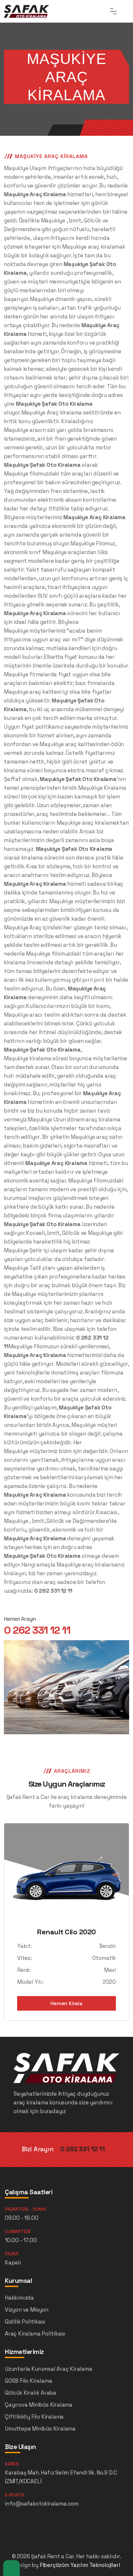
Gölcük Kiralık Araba (31, 2393)
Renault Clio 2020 (66, 1932)
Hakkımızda (19, 2298)
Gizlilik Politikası (25, 2322)
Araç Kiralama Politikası (35, 2334)
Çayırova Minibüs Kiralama (39, 2405)
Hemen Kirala (66, 2003)
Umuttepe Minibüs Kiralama (40, 2429)
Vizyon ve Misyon (27, 2310)
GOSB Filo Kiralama (28, 2381)
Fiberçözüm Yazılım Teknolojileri (80, 2565)
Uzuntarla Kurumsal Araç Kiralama (49, 2369)
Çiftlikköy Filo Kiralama (34, 2417)
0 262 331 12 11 (37, 1630)
